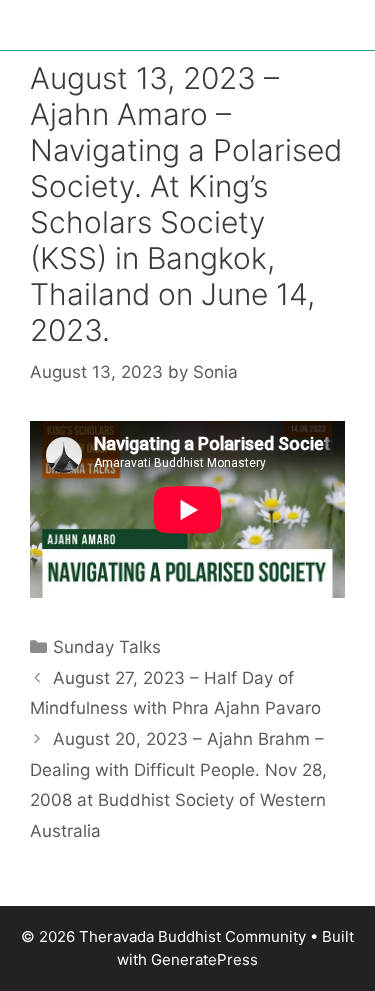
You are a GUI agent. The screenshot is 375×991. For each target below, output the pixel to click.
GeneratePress (204, 959)
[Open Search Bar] (345, 30)
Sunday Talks (107, 647)
